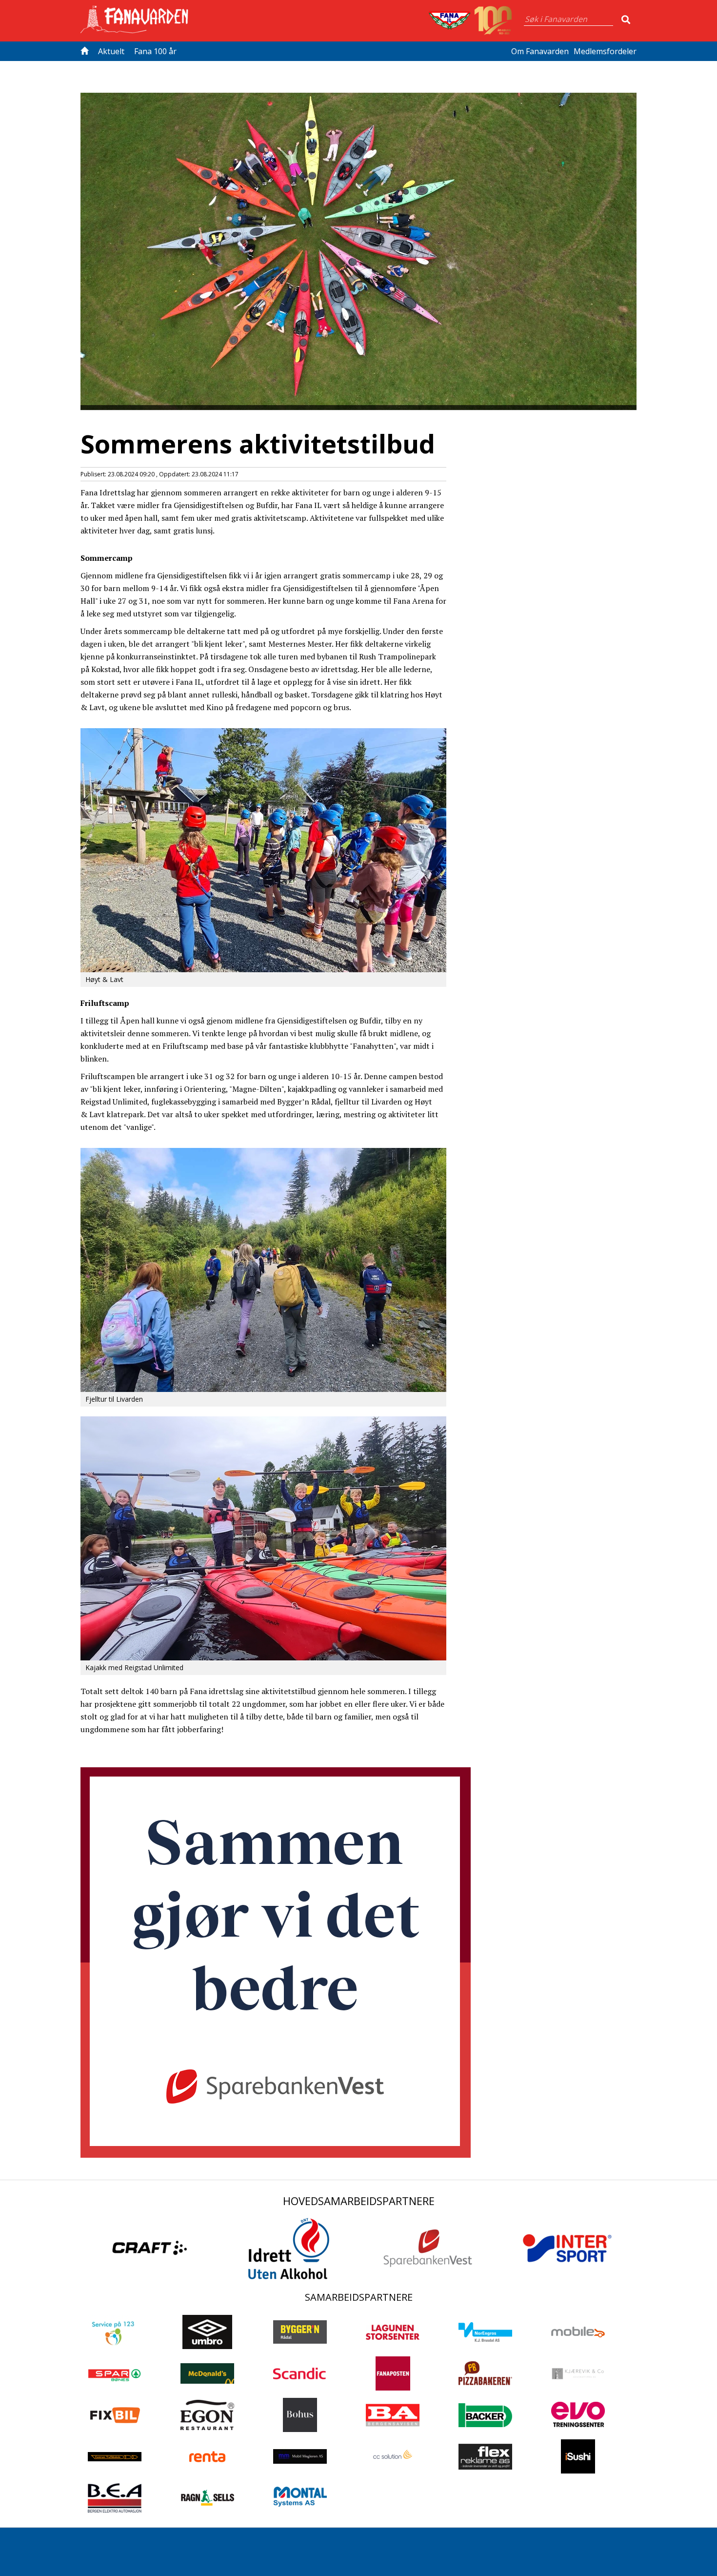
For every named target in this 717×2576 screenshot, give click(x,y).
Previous (66, 222)
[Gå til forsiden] (87, 51)
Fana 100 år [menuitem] (155, 51)
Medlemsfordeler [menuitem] (605, 51)
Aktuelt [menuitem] (111, 51)
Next (651, 222)
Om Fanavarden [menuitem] (540, 51)
